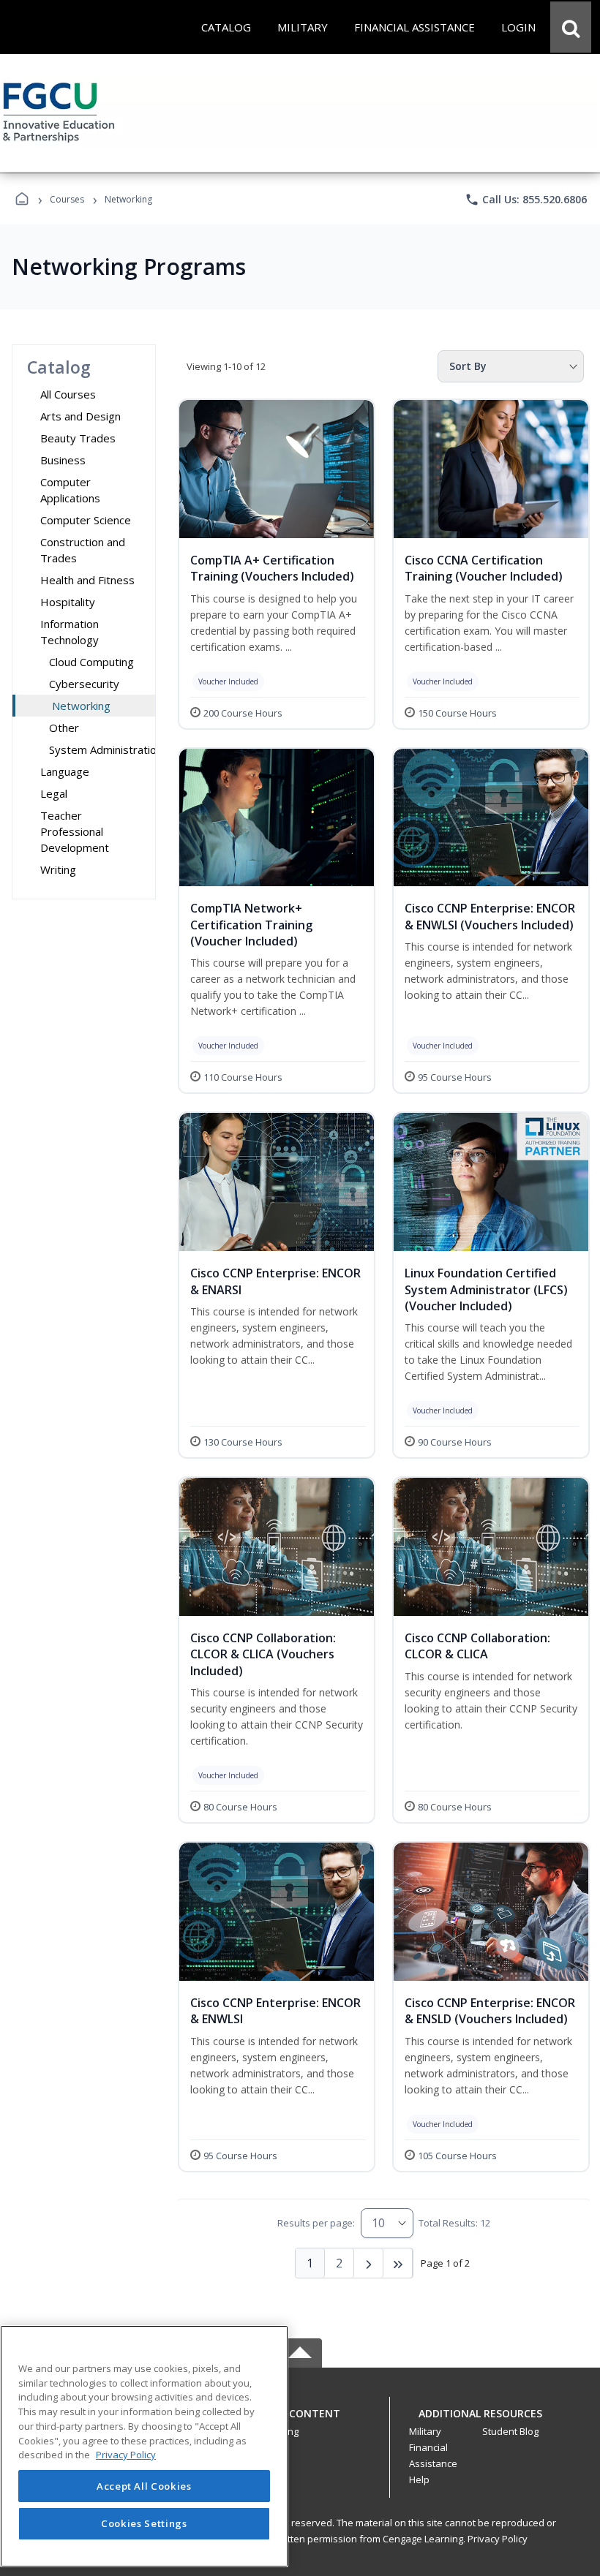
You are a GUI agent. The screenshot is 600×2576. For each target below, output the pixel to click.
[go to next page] (369, 2263)
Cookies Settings (144, 2523)
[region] (144, 2446)
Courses (67, 199)
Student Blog (510, 2431)
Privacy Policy (498, 2539)
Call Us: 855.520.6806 (526, 200)
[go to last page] (398, 2263)
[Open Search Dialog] (571, 27)
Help (419, 2479)
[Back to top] (300, 2421)
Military (425, 2431)
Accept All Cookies (144, 2486)
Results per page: (316, 2223)
